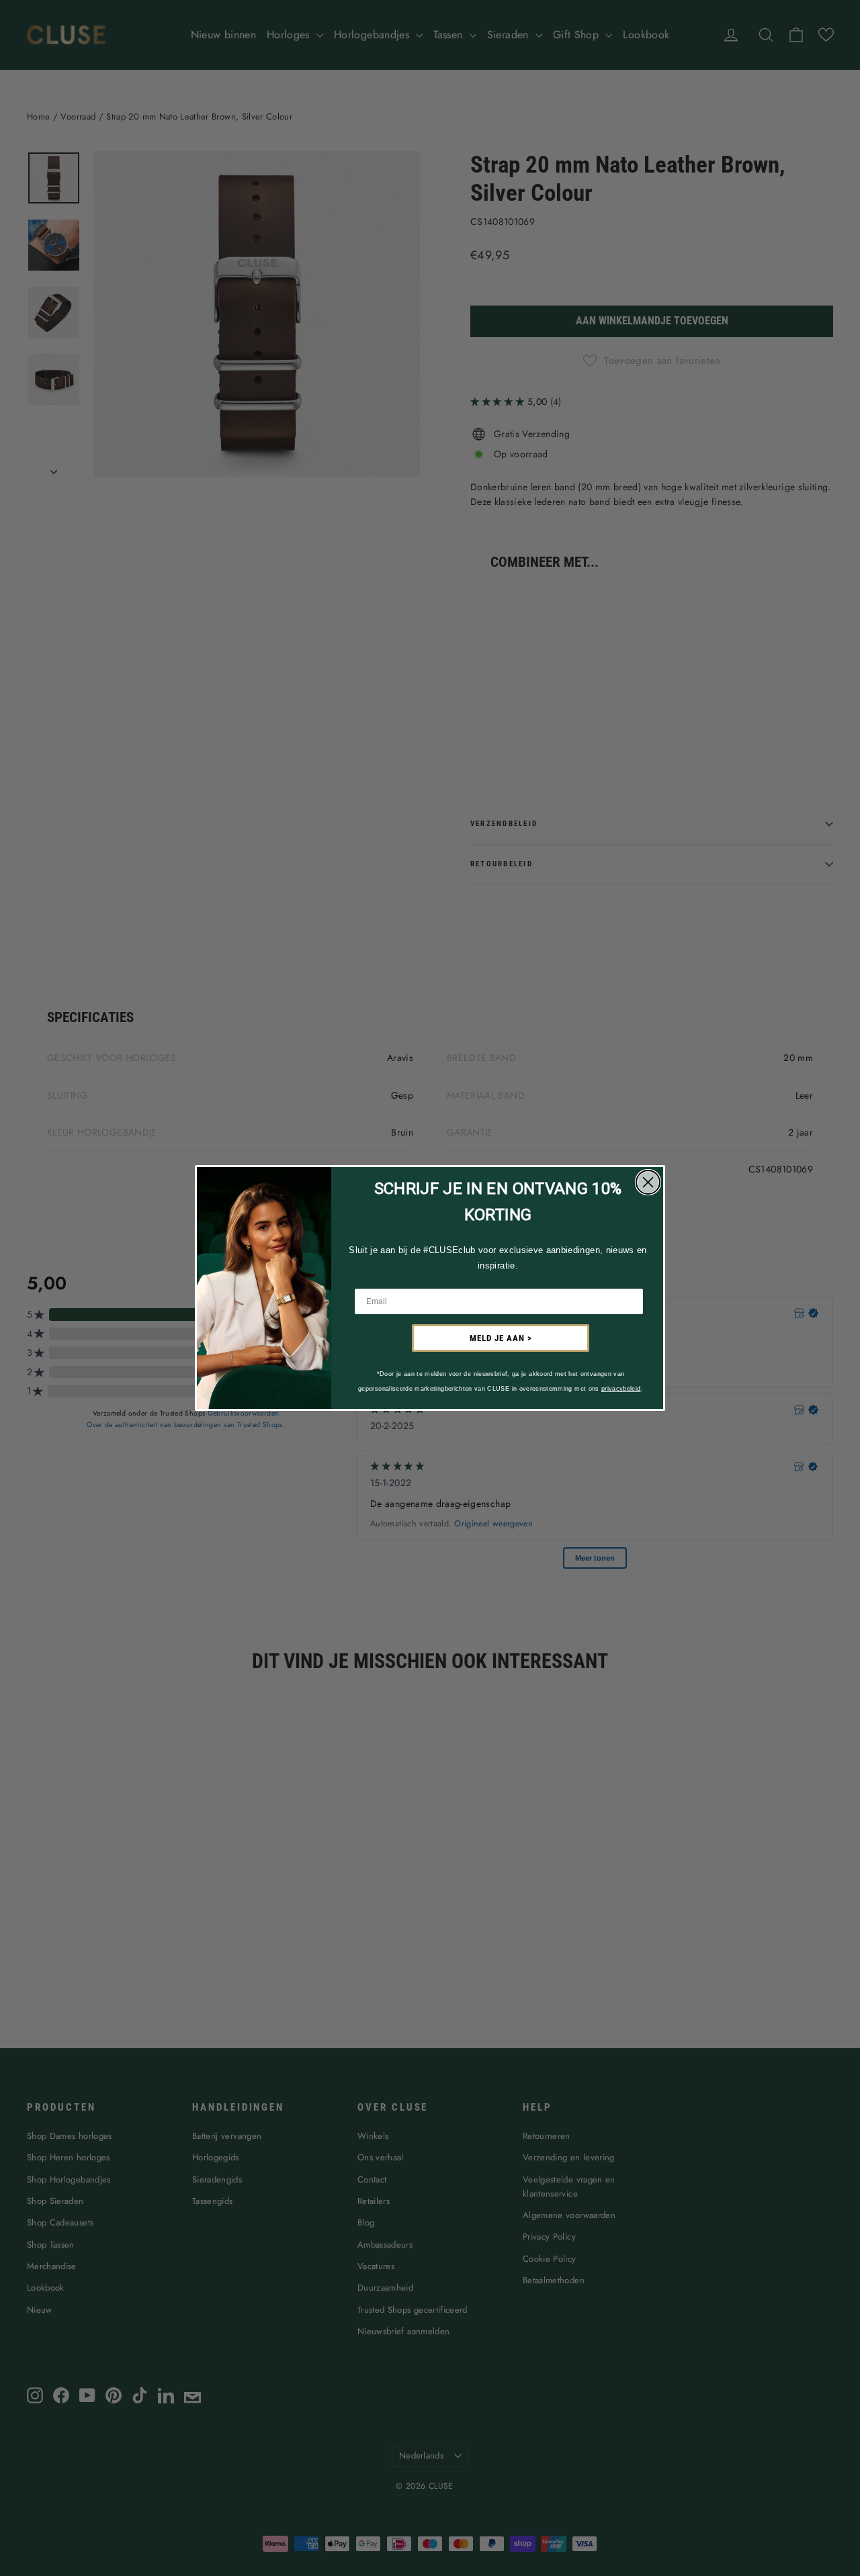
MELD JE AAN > (501, 1338)
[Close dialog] (648, 1182)
